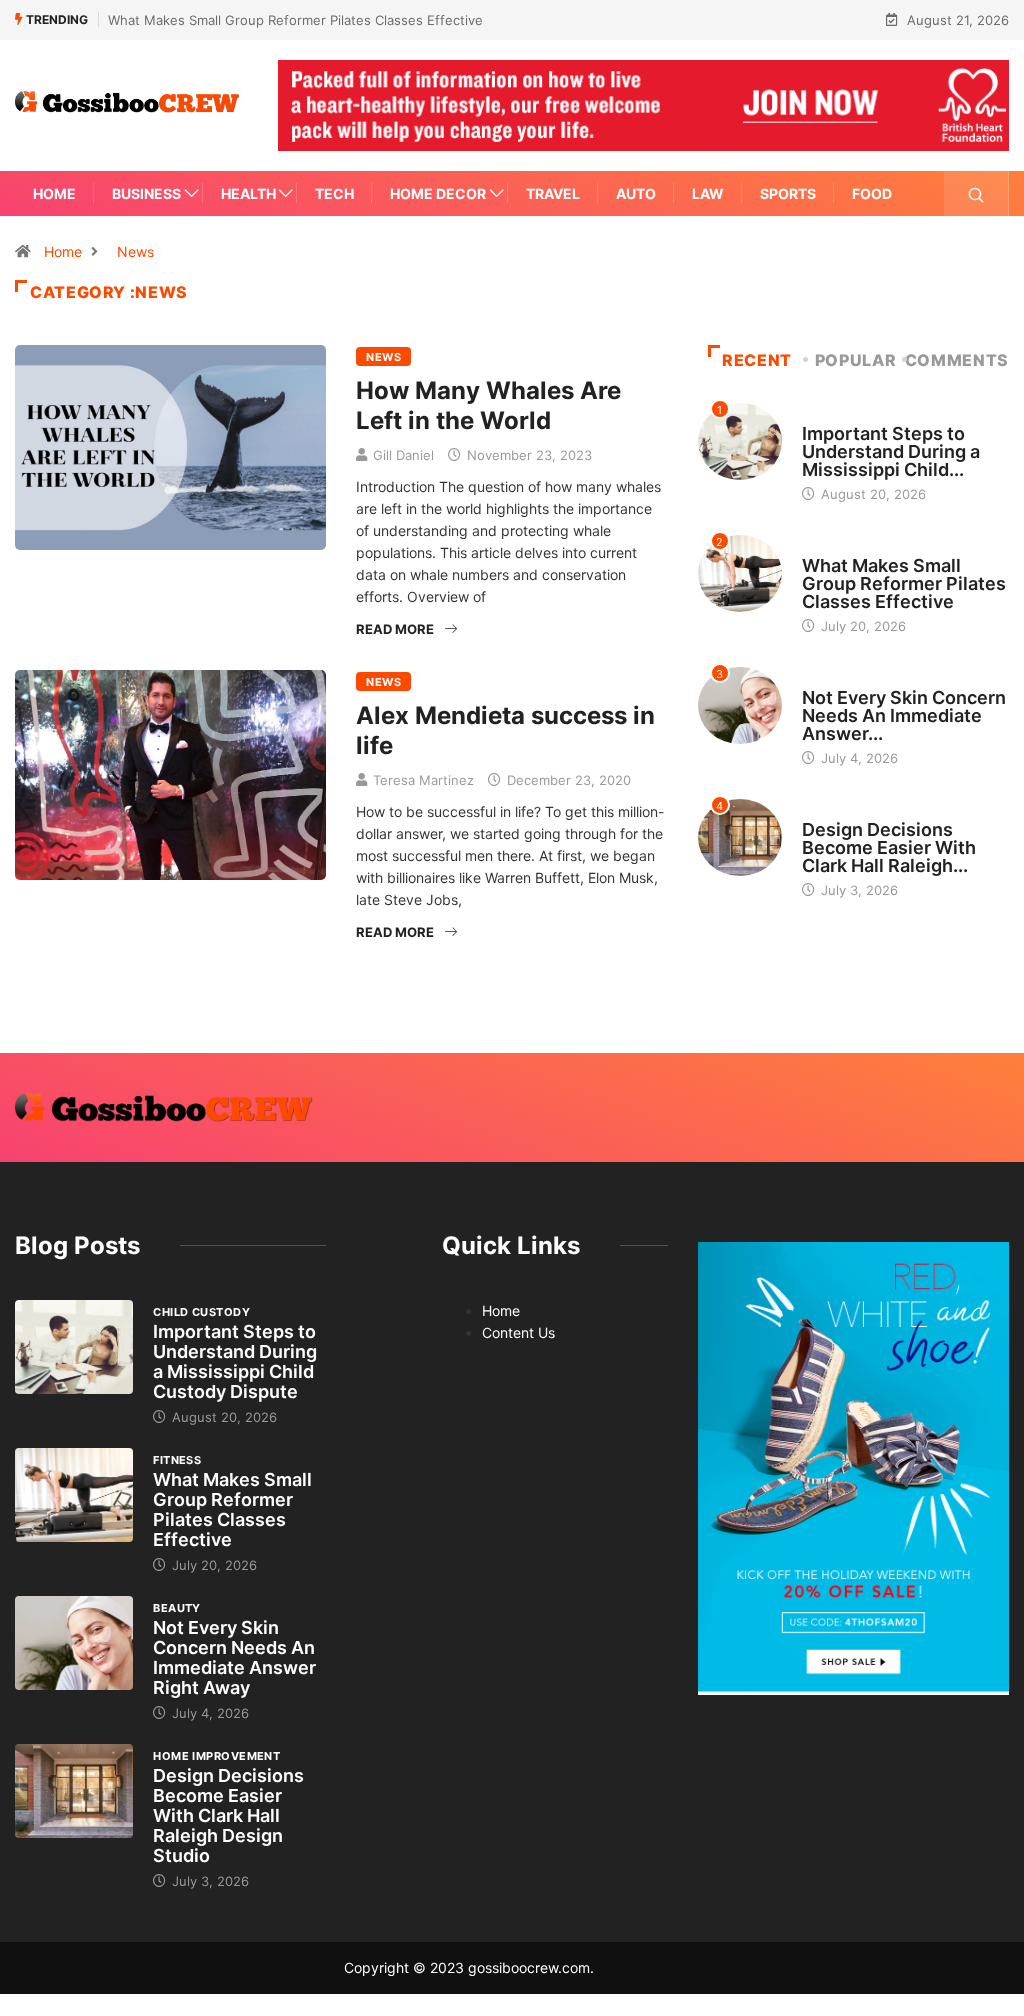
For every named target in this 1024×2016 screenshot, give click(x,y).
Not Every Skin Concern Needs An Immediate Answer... (904, 715)
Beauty (826, 679)
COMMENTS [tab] (957, 360)
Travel (553, 193)
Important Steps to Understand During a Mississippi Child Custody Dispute (235, 1361)
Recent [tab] (757, 360)
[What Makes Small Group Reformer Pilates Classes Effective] (74, 1495)
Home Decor (438, 193)
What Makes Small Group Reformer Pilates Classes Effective (295, 20)
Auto (636, 193)
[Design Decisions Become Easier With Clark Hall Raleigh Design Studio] (74, 1791)
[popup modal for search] (976, 193)
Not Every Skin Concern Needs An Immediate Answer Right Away (234, 1657)
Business (146, 193)
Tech (334, 193)
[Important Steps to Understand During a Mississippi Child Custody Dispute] (74, 1347)
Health (248, 193)
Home (54, 193)
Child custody (850, 415)
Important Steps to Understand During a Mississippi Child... (891, 451)
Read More (395, 629)
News (135, 251)
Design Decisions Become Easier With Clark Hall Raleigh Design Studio (228, 1815)
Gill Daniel (403, 455)
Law (708, 193)
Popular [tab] (855, 360)
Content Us (518, 1332)
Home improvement (865, 811)
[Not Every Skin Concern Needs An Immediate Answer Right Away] (74, 1643)
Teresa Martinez (423, 780)
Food (872, 193)
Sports (788, 193)
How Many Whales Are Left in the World (488, 405)
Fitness (826, 547)
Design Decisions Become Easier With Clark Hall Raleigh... (889, 847)
